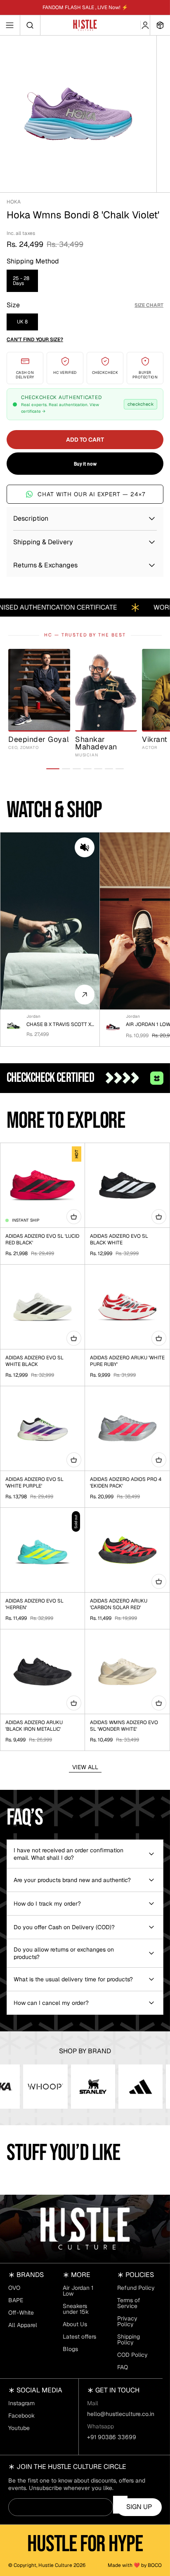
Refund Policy (136, 2288)
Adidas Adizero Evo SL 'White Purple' (34, 1483)
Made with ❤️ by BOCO (135, 2565)
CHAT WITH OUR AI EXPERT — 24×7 (91, 494)
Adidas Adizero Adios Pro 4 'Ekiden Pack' (126, 1483)
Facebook (21, 2416)
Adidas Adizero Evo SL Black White (119, 1239)
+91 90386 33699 (112, 2437)
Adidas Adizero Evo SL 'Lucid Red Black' (42, 1239)
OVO (14, 2288)
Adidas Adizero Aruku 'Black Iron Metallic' (34, 1726)
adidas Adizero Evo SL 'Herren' (34, 1604)
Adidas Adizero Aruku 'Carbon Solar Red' (119, 1604)
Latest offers (79, 2337)
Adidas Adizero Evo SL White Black (34, 1361)
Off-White (21, 2313)
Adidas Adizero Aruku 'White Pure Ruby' (127, 1361)
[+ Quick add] (74, 1217)
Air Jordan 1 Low (78, 2291)
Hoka (14, 202)
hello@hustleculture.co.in (121, 2414)
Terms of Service (129, 2303)
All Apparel (23, 2325)
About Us (75, 2324)
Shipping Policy (129, 2339)
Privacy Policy (127, 2321)
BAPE (16, 2300)
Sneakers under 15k (76, 2309)
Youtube (19, 2428)
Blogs (70, 2349)
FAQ (123, 2367)
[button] (85, 847)
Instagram (21, 2403)
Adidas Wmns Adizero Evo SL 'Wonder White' (124, 1726)
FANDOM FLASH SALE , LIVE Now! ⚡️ (85, 7)
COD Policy (132, 2355)
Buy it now (85, 464)
